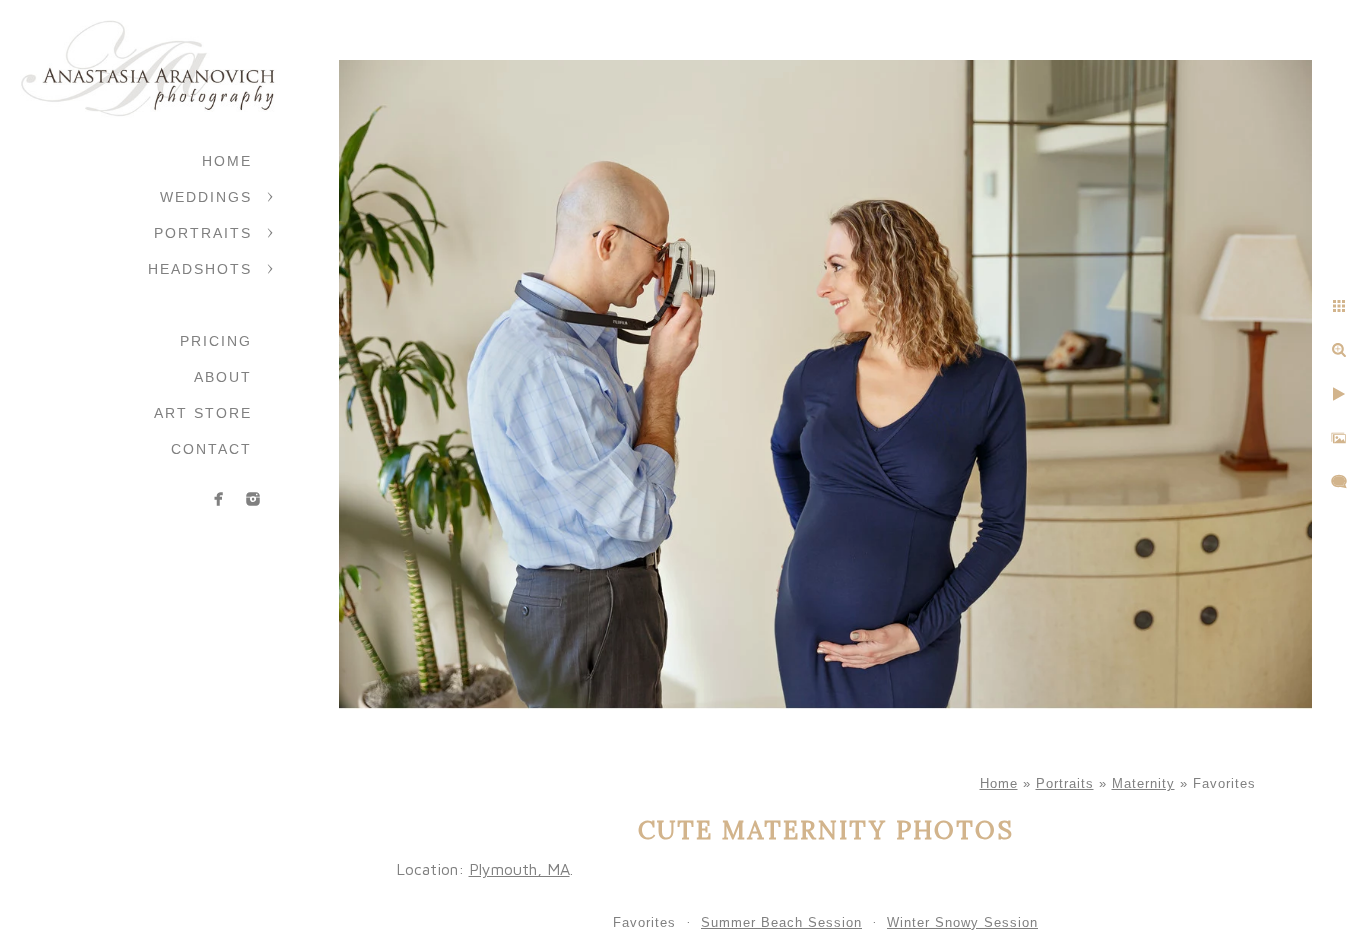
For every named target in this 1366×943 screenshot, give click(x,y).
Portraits (203, 233)
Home (227, 161)
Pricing (216, 341)
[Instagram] (253, 499)
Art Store (203, 413)
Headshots (200, 269)
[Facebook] (219, 499)
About (223, 377)
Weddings (206, 197)
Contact (211, 449)
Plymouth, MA (519, 869)
